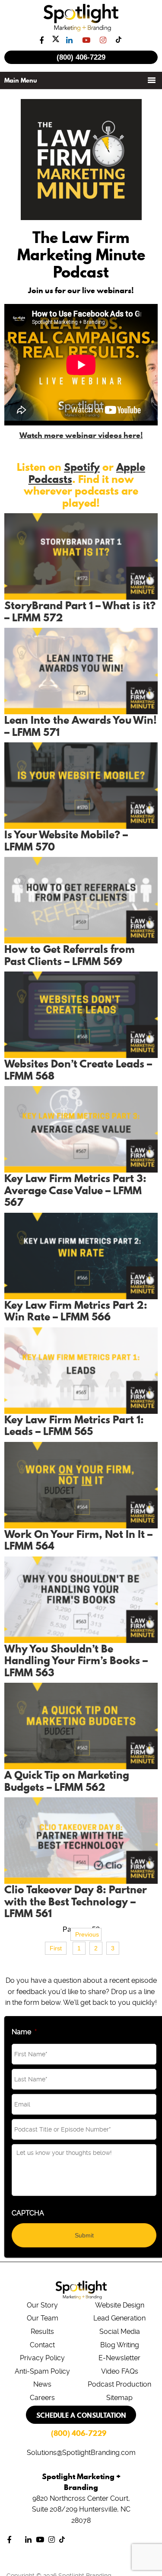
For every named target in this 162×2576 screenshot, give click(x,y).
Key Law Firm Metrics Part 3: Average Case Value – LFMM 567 (75, 1190)
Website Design (120, 2305)
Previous (87, 1934)
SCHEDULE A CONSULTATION (81, 2415)
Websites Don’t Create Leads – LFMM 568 (78, 1070)
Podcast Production (119, 2384)
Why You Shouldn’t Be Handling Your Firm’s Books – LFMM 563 (76, 1660)
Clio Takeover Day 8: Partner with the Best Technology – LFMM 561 (76, 1901)
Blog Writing (120, 2345)
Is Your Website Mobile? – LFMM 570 (66, 841)
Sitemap (119, 2398)
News (42, 2384)
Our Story (42, 2305)
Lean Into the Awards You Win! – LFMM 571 (81, 726)
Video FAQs (120, 2371)
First (56, 1948)
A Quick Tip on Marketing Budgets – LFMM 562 (67, 1781)
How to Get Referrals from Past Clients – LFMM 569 (70, 955)
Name (24, 2032)
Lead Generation (119, 2318)
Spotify (82, 467)
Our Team (43, 2318)
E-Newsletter (119, 2358)
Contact (42, 2345)
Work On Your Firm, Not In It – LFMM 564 (78, 1540)
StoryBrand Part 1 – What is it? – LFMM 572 (80, 611)
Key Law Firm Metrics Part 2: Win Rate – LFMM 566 (76, 1311)
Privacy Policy (42, 2358)
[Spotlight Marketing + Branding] (81, 30)
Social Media (120, 2332)
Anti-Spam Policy (42, 2371)
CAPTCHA (28, 2213)
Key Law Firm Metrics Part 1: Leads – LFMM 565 (74, 1425)
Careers (42, 2398)
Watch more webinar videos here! (81, 435)
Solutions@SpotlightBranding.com (81, 2453)
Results (42, 2332)
